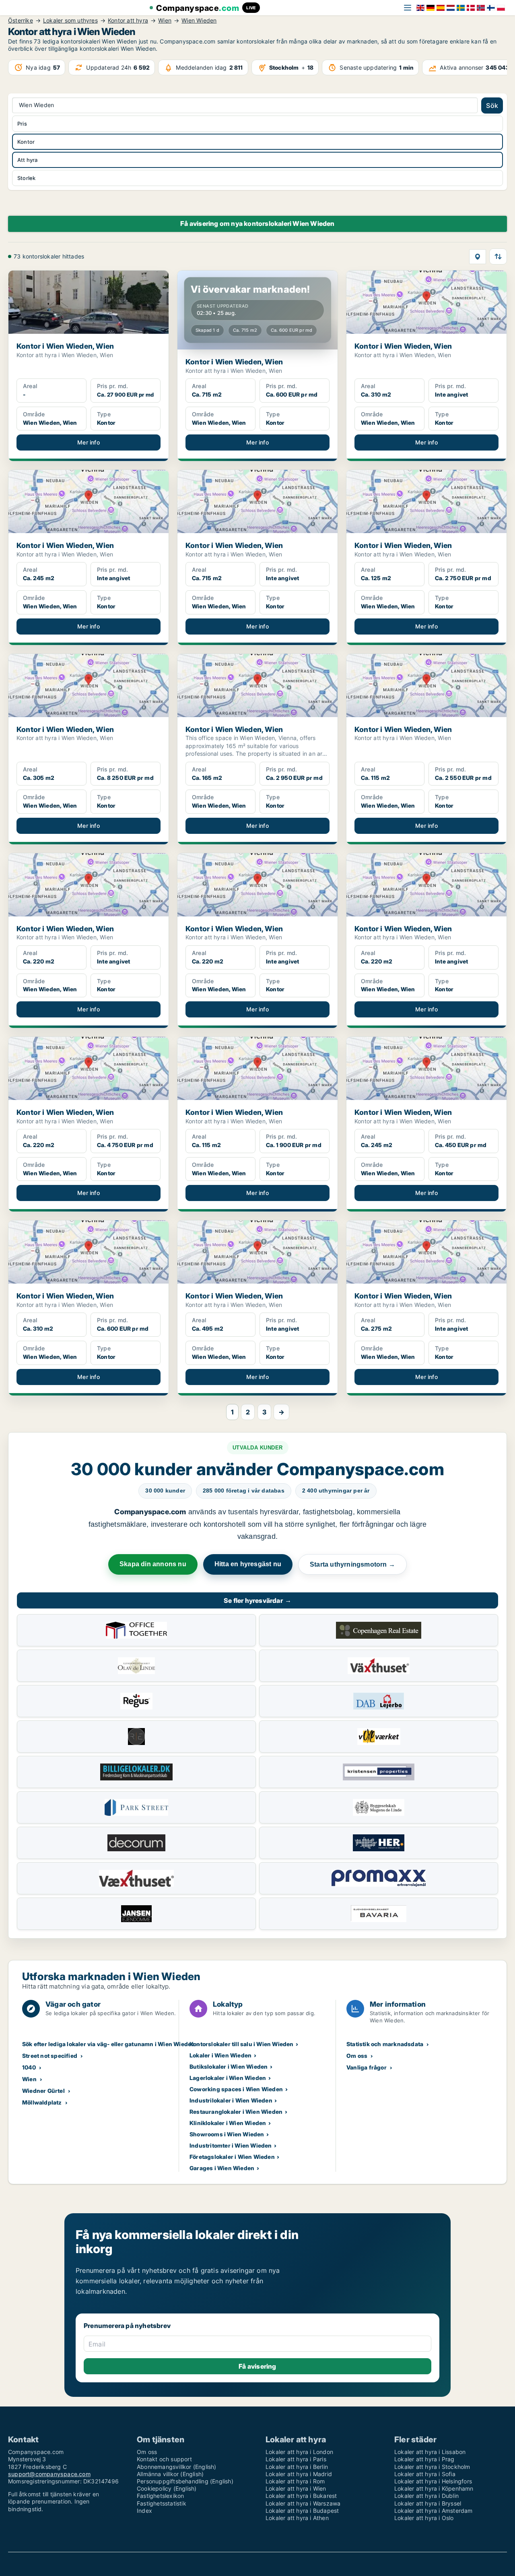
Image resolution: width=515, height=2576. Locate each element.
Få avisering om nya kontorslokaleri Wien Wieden (257, 223)
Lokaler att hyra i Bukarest (301, 2496)
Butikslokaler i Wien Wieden (229, 2066)
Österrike (21, 21)
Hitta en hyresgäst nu (248, 1564)
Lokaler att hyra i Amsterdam (434, 2511)
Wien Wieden (199, 21)
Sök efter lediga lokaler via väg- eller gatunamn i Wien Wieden (108, 2044)
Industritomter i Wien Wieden (231, 2145)
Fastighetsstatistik (162, 2503)
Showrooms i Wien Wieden (227, 2134)
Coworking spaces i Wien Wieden (236, 2089)
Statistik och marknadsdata (385, 2044)
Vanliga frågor (367, 2067)
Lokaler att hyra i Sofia (425, 2474)
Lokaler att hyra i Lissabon (430, 2452)
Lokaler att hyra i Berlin (297, 2467)
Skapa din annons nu (153, 1564)
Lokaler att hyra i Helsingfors (433, 2481)
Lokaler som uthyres (70, 21)
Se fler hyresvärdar (257, 1600)
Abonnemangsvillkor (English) (177, 2467)
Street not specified (50, 2056)
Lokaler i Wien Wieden (220, 2055)
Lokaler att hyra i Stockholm (432, 2467)
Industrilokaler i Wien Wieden (231, 2100)
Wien (165, 21)
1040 (29, 2067)
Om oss (357, 2056)
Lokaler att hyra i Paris (296, 2459)
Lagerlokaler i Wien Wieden (228, 2078)
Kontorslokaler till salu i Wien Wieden (242, 2044)
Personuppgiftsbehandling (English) (185, 2481)
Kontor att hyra (128, 21)
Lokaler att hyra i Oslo (424, 2518)
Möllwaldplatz (42, 2102)
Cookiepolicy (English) (167, 2488)
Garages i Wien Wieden (222, 2168)
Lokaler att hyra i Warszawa (303, 2503)
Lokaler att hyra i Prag (424, 2459)
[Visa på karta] (478, 257)
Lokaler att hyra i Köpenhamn (434, 2488)
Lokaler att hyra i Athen (297, 2518)
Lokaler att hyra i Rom (295, 2481)
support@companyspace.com (49, 2474)
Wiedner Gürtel (43, 2091)
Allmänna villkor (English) (170, 2474)
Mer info (89, 442)
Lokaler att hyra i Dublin (426, 2496)
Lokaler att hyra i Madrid (299, 2474)
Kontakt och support (164, 2459)
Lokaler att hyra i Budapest (302, 2511)
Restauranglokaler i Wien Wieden (236, 2112)
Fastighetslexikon (160, 2496)
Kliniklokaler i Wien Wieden (228, 2123)
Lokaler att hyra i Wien (296, 2488)
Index (144, 2511)
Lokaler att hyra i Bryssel (428, 2503)
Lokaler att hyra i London (299, 2452)
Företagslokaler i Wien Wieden (232, 2157)
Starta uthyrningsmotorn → (352, 1564)
